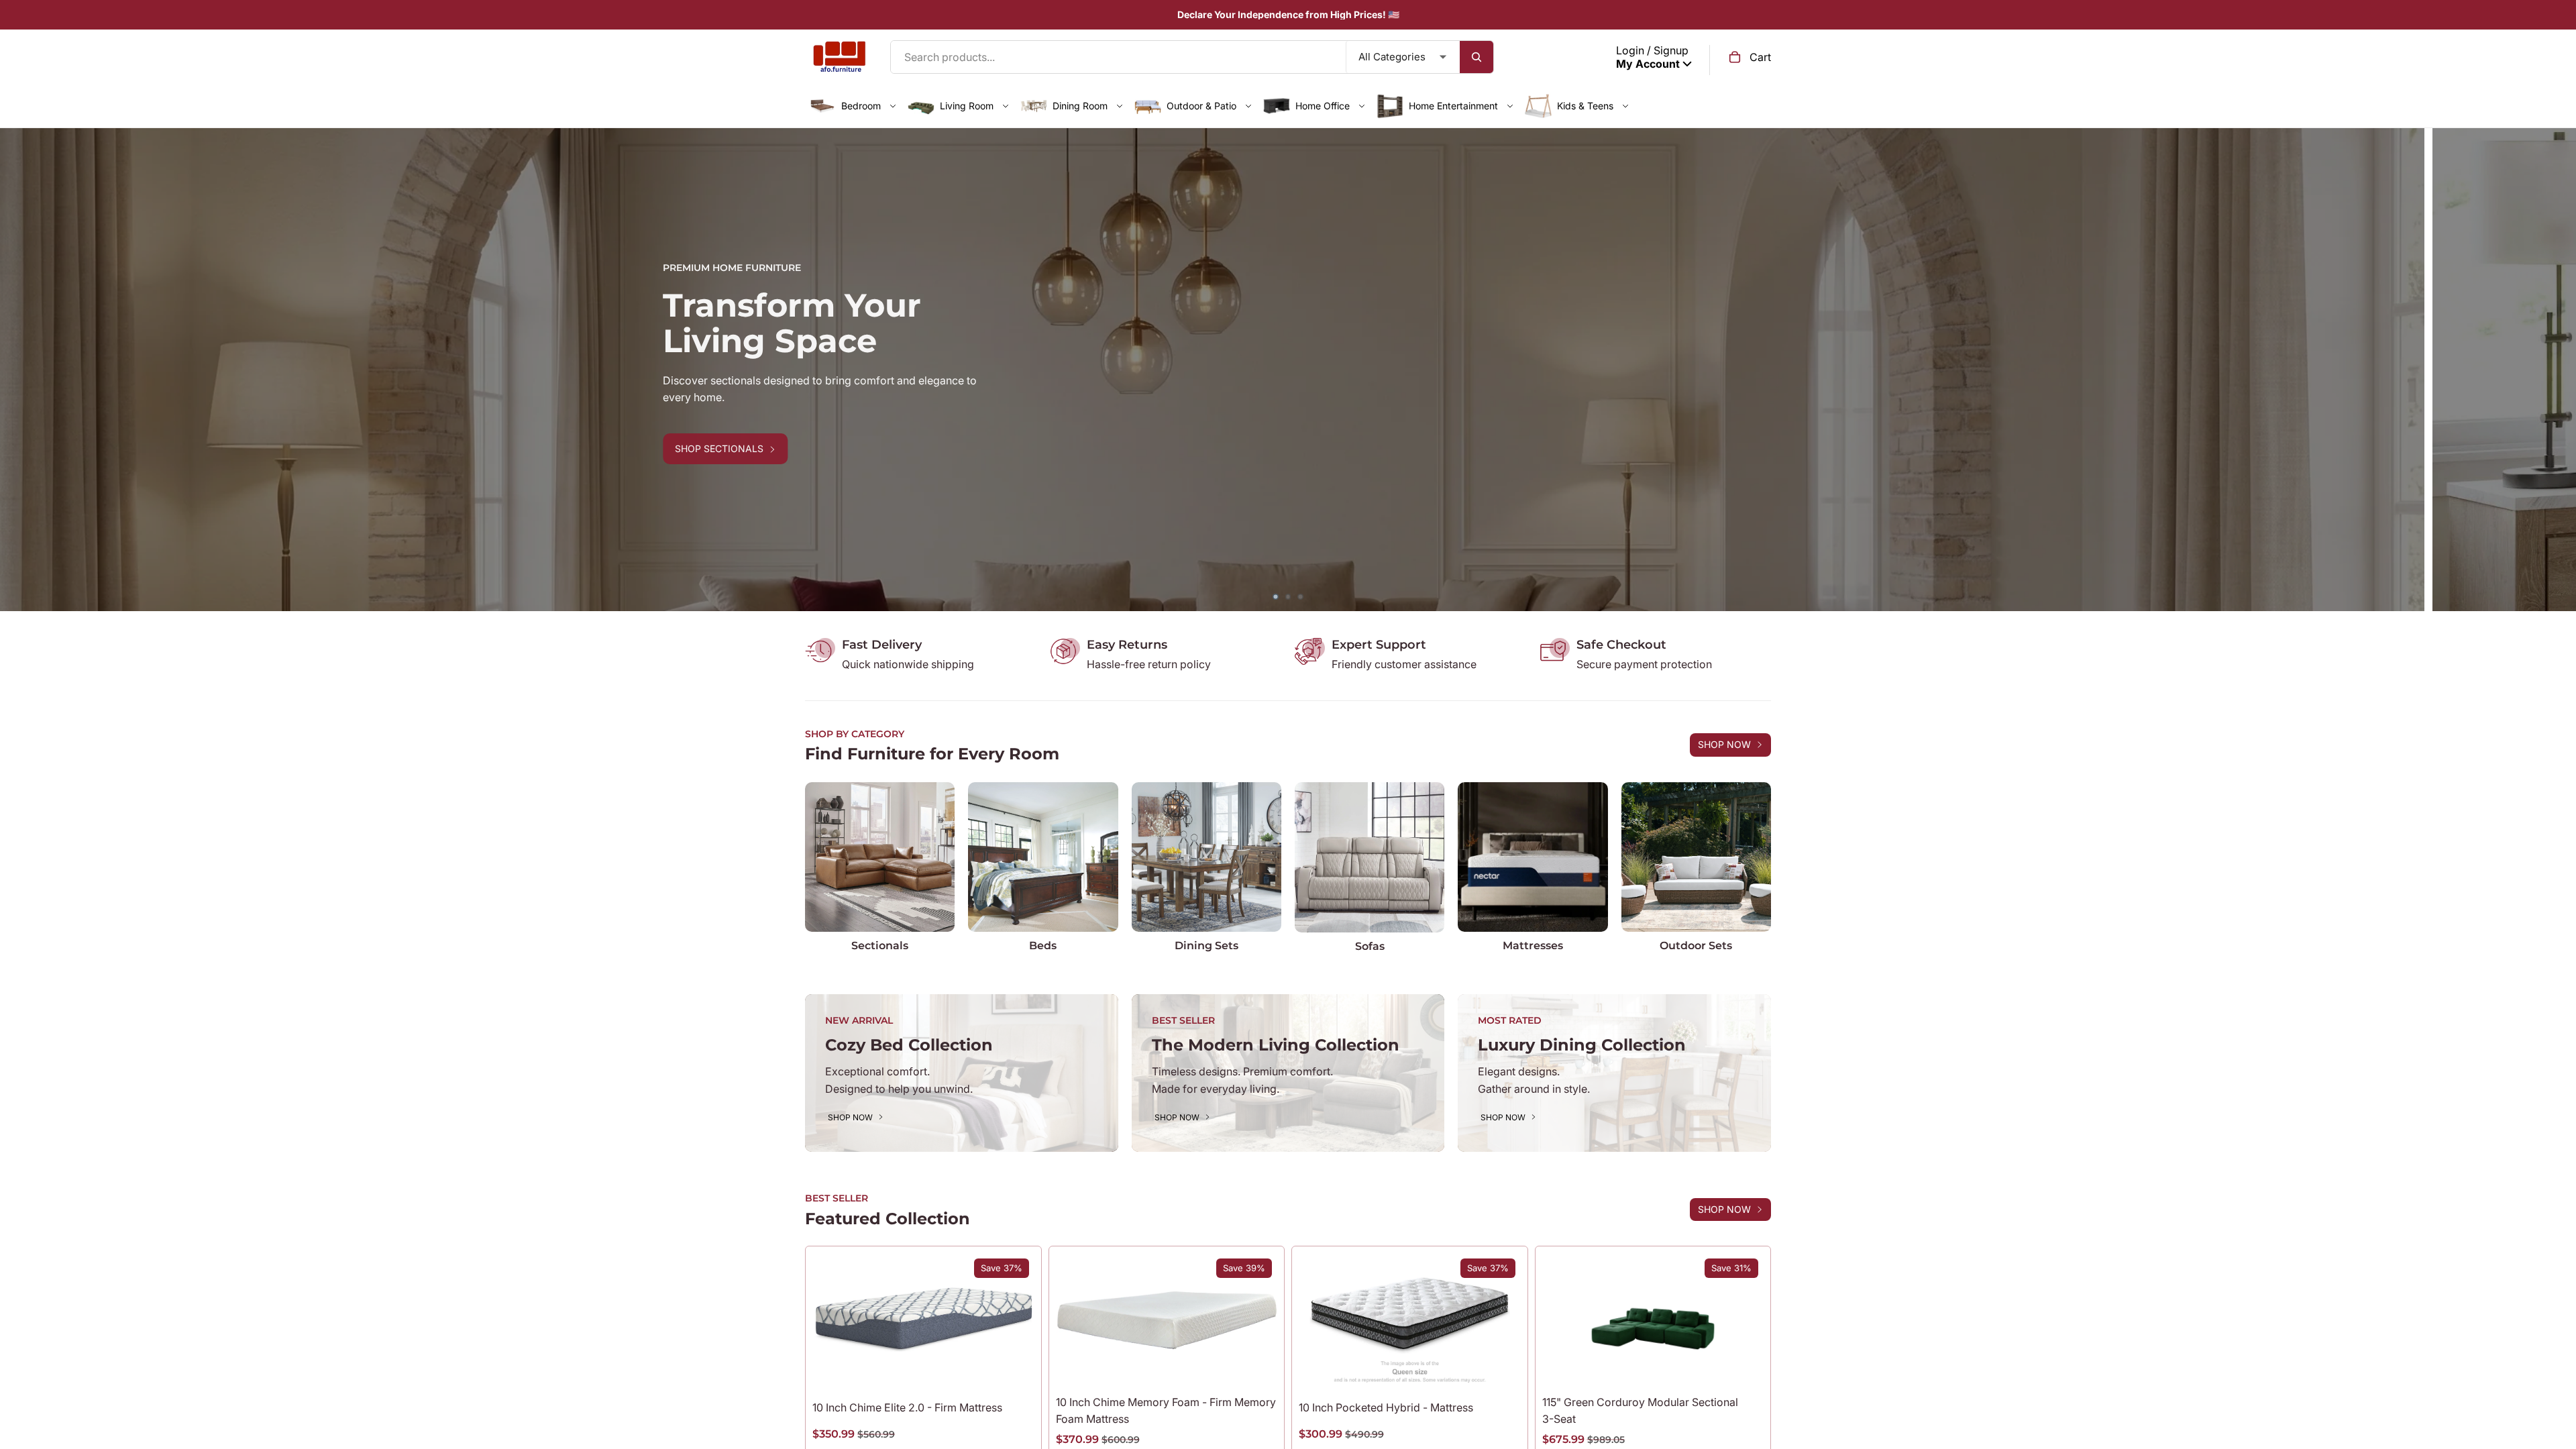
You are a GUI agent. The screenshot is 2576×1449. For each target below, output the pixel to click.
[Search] (1477, 57)
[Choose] (1014, 1366)
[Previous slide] (20, 370)
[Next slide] (2556, 370)
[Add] (1743, 1366)
